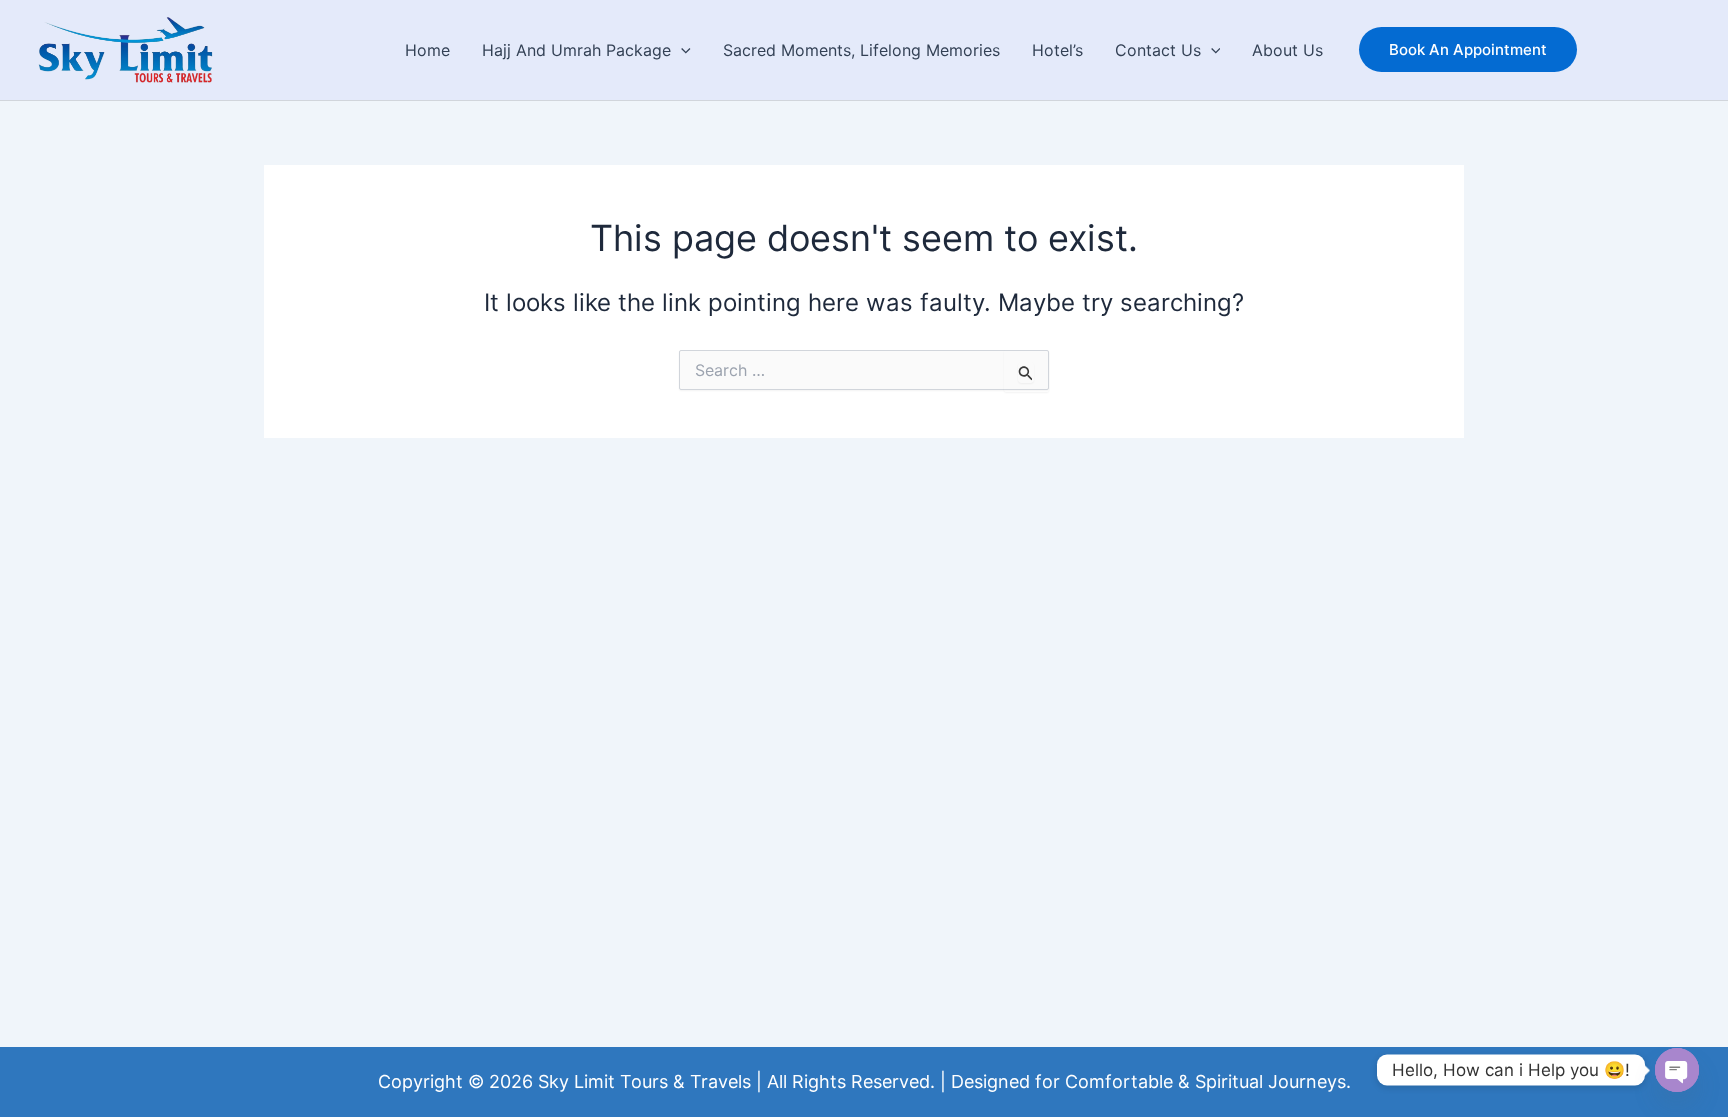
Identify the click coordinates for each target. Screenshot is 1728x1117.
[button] (681, 50)
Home (427, 50)
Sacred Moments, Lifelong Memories (861, 50)
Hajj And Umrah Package (576, 50)
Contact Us (1158, 50)
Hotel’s (1057, 50)
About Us (1287, 50)
